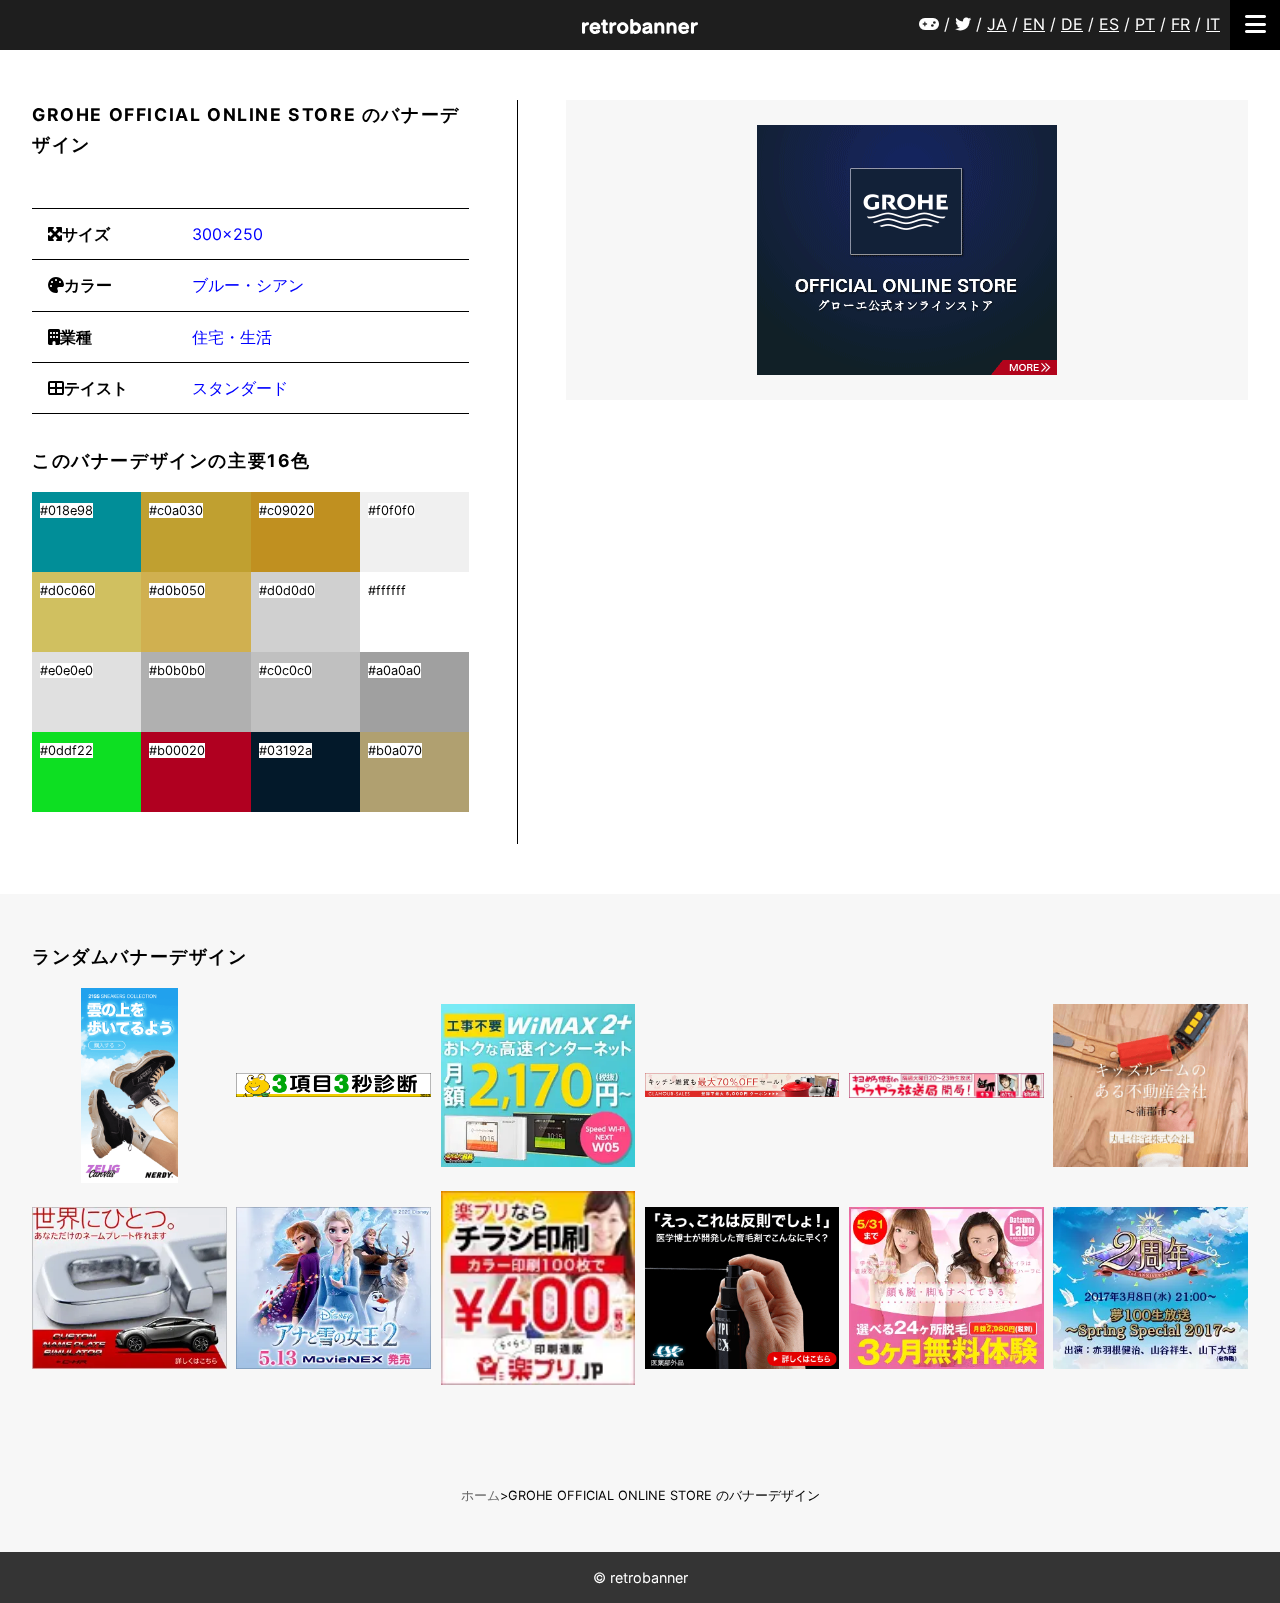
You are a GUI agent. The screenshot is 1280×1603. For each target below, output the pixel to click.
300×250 (227, 234)
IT (1213, 24)
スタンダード (240, 388)
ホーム (480, 1495)
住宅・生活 (232, 337)
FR (1180, 24)
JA (997, 24)
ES (1109, 24)
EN (1034, 24)
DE (1072, 24)
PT (1145, 24)
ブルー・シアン (248, 285)
